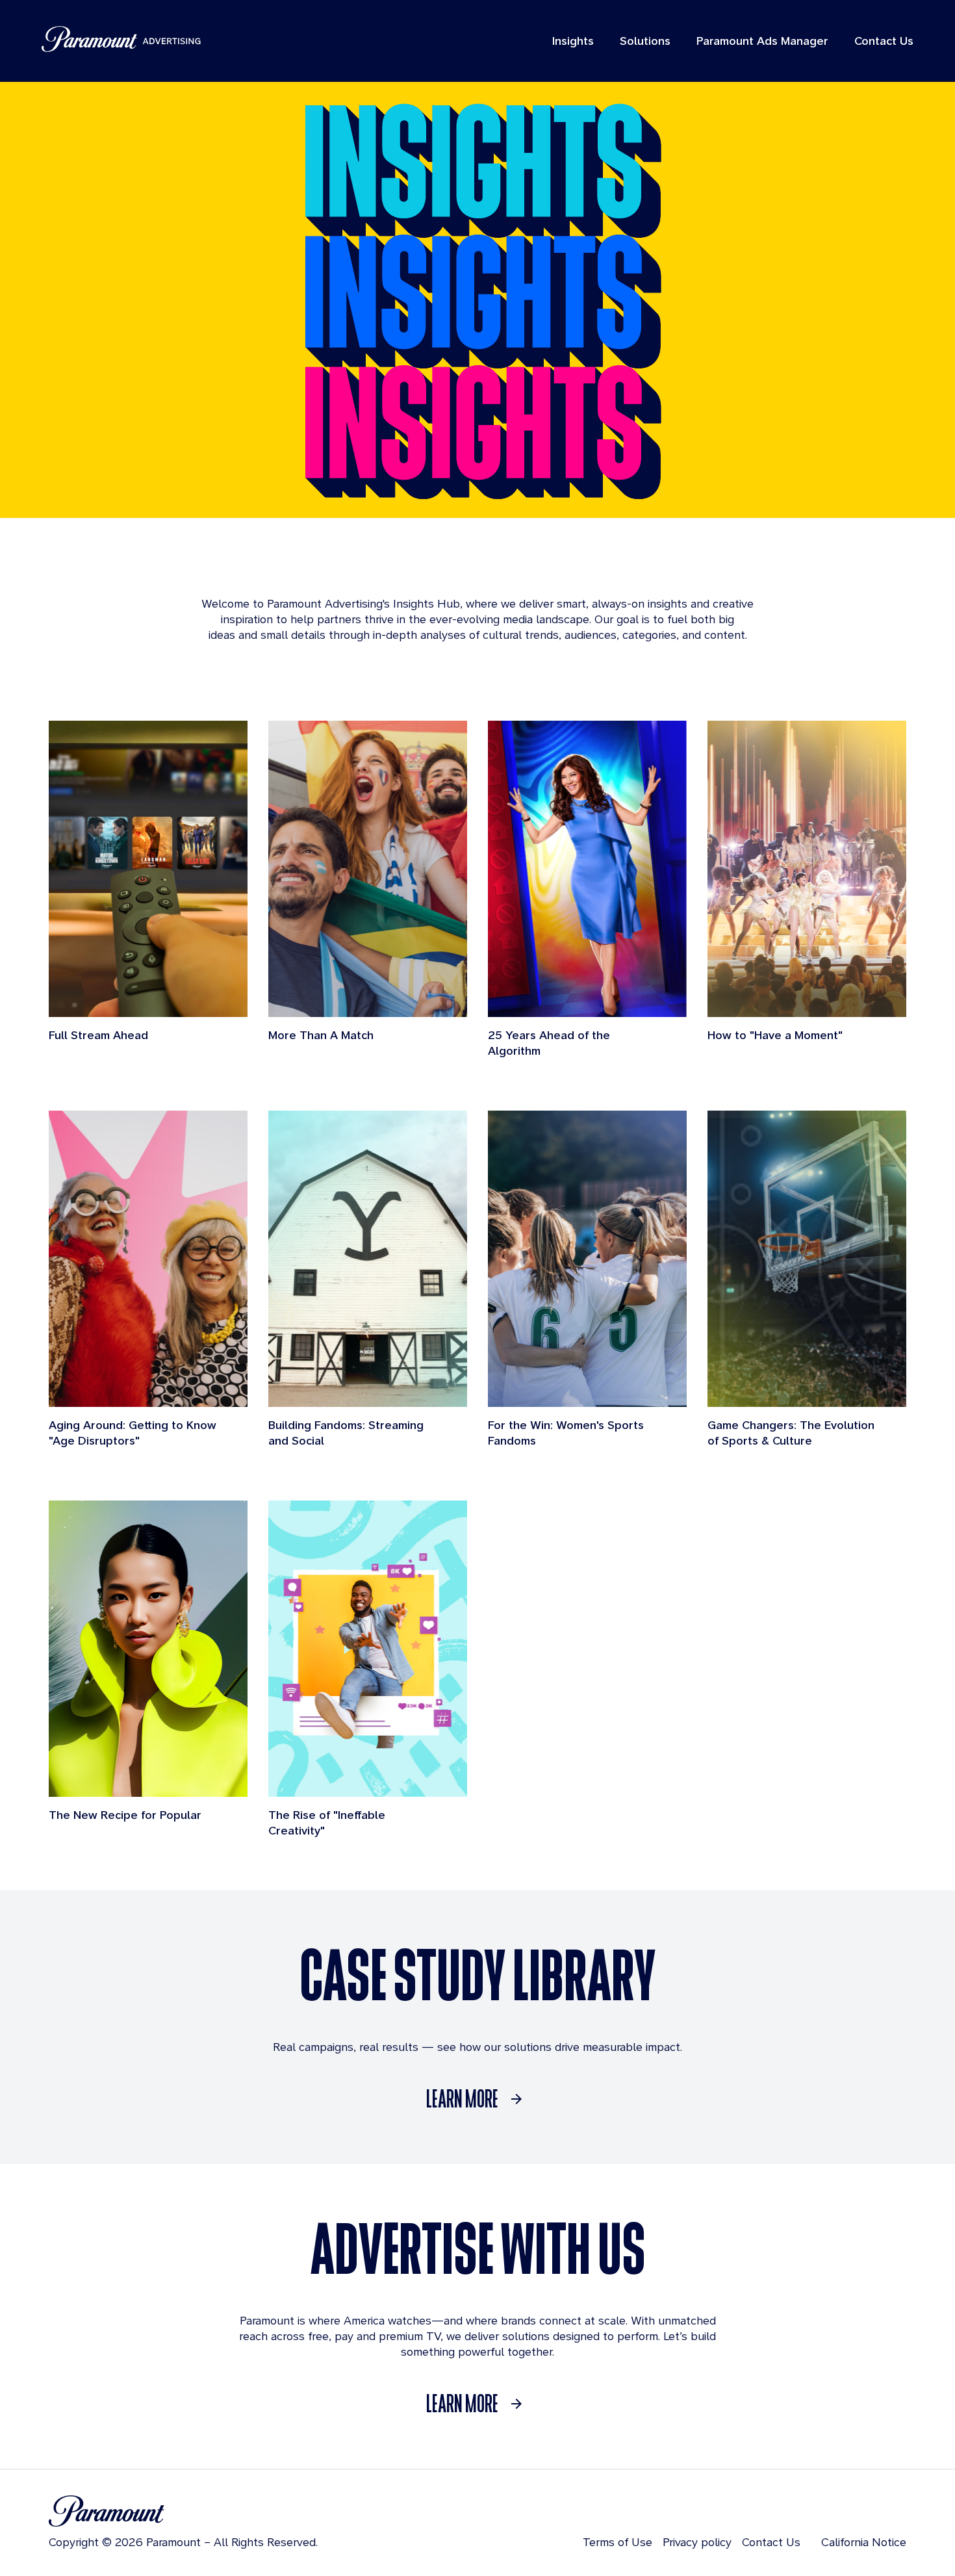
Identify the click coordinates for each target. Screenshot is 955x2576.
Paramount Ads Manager (762, 41)
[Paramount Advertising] (121, 39)
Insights (573, 41)
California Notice (864, 2542)
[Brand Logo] (183, 2511)
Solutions (645, 41)
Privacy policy (697, 2542)
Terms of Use (618, 2542)
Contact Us (884, 41)
